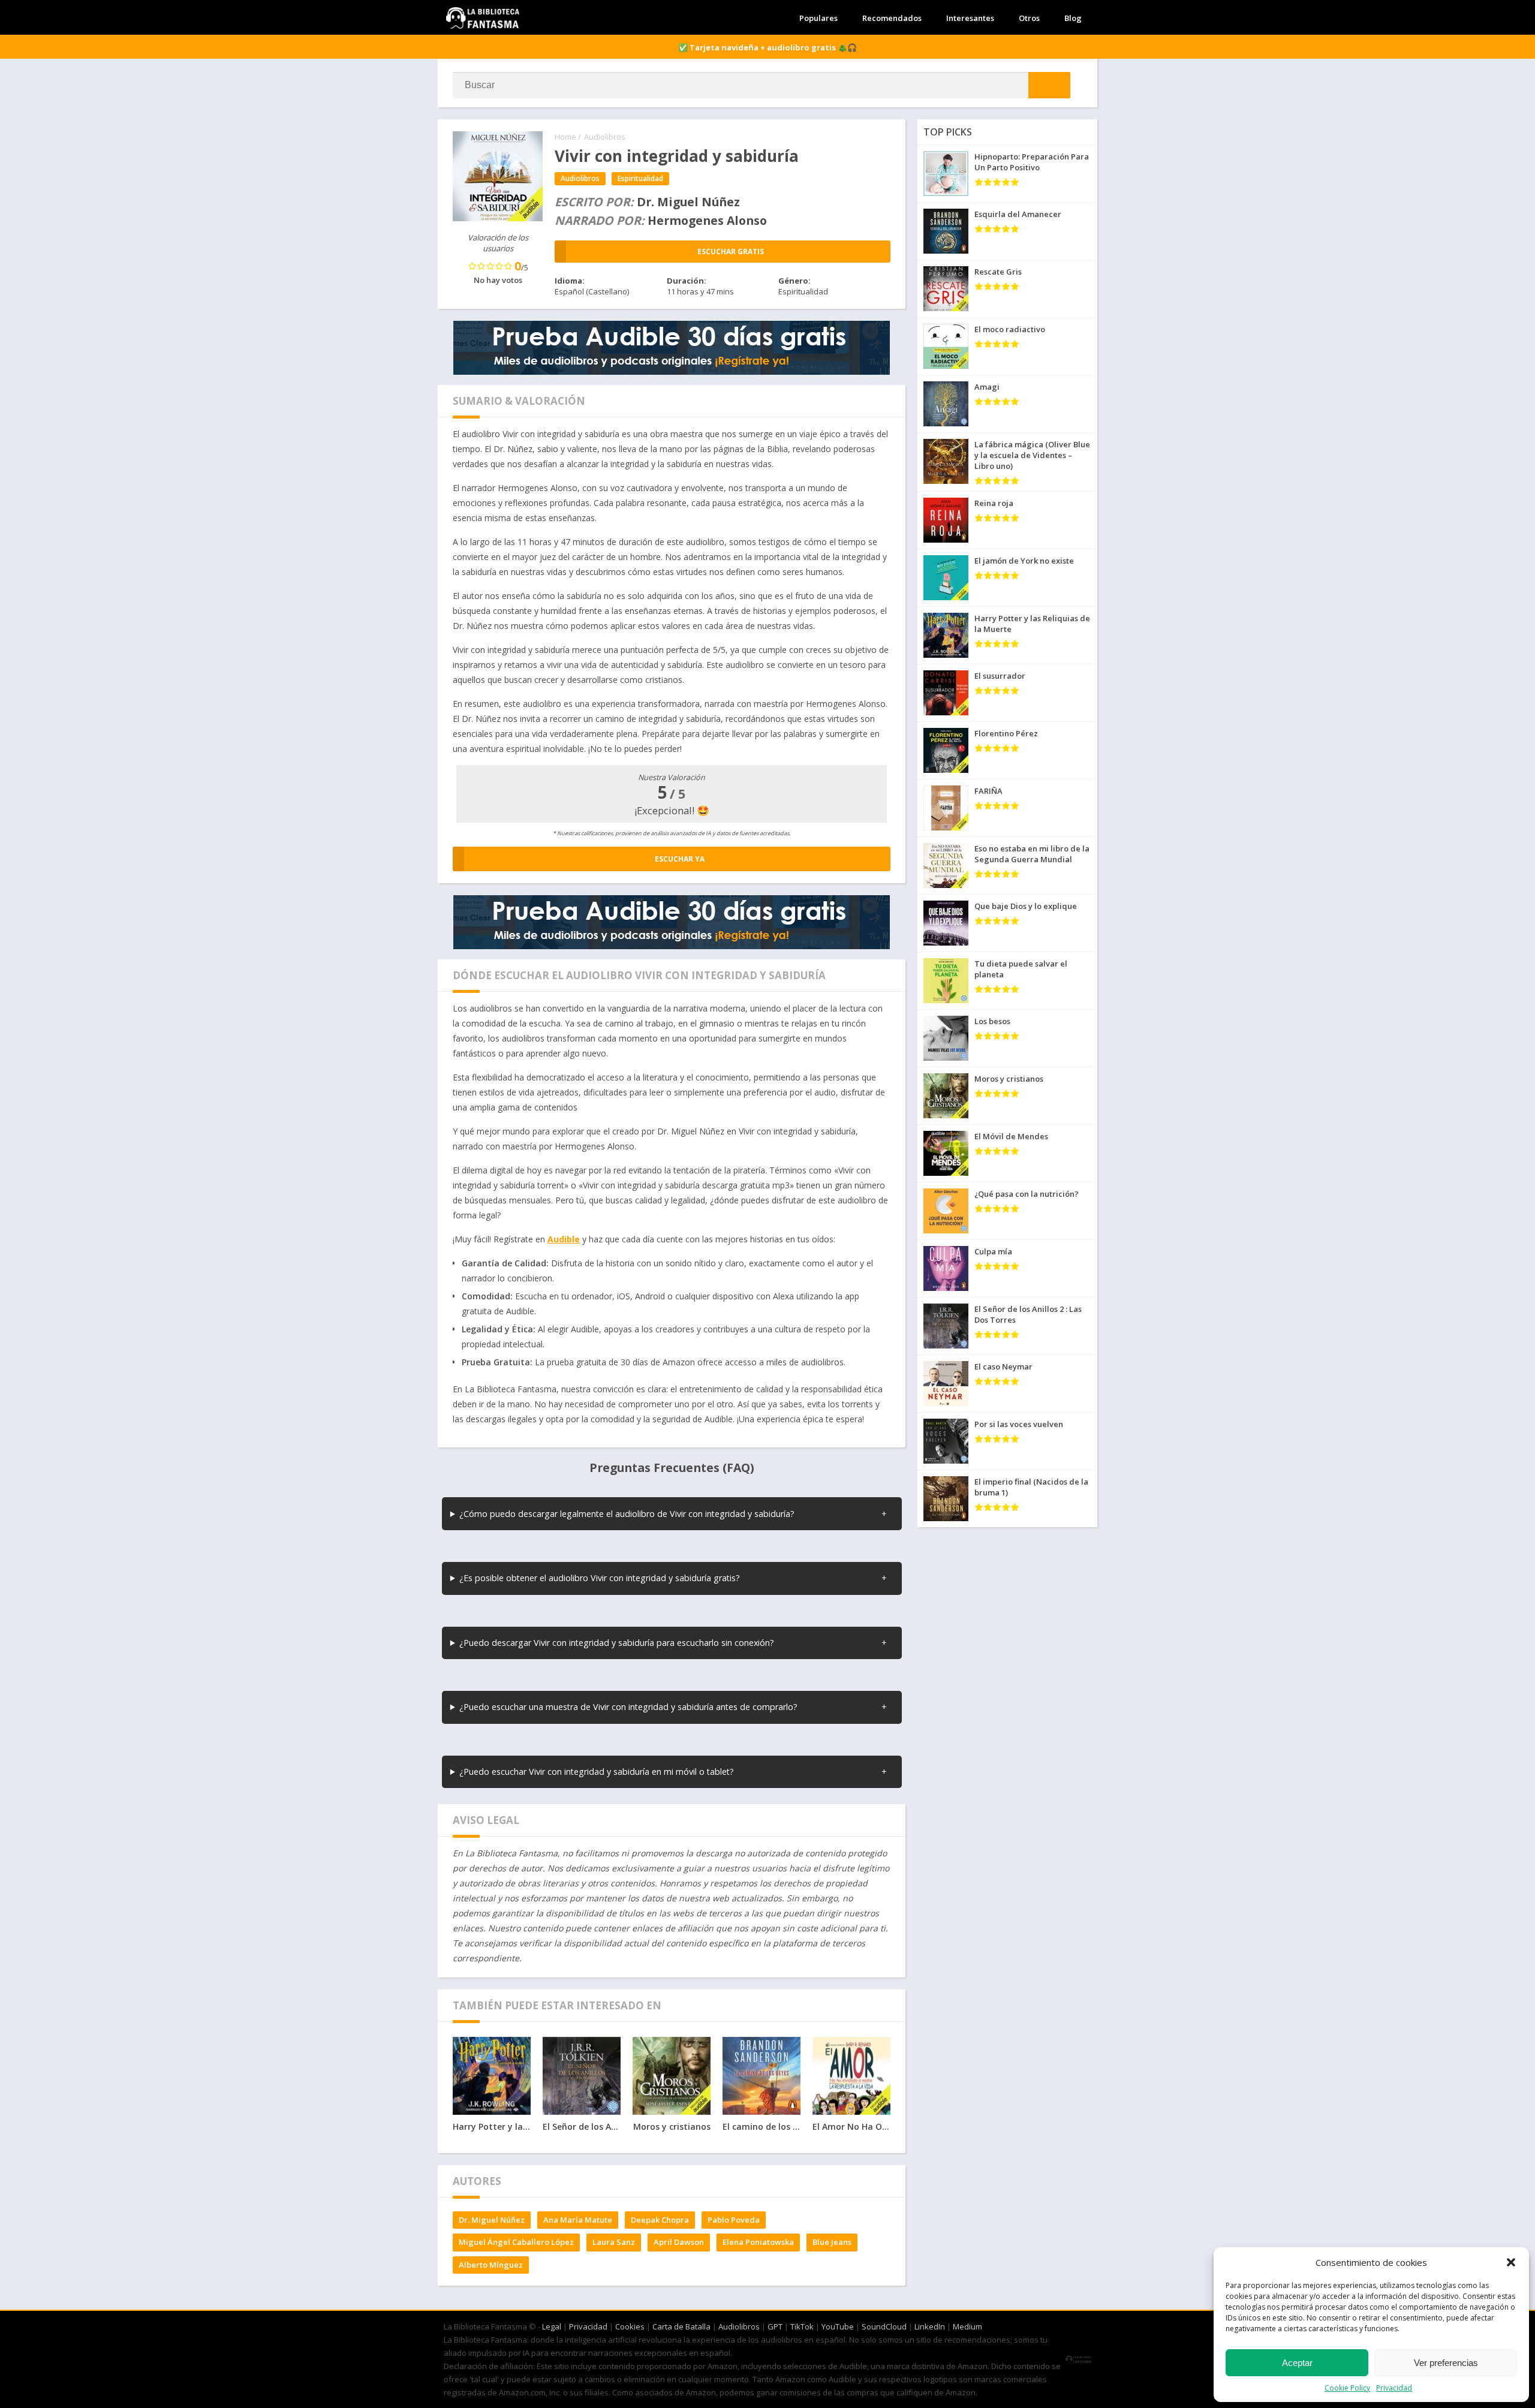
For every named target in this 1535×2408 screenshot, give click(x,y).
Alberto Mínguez (491, 2265)
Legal (552, 2326)
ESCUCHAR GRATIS (731, 252)
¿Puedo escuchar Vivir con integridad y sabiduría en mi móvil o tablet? (597, 1772)
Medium (967, 2326)
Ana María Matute (578, 2220)
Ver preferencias (1446, 2363)
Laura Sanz (614, 2242)
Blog (1073, 18)
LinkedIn (930, 2326)
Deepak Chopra (660, 2220)
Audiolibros (605, 137)
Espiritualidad (640, 178)
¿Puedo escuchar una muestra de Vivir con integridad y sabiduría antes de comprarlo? (628, 1707)
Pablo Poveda (734, 2220)
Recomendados (892, 18)
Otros (1029, 18)
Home (565, 137)
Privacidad (1394, 2388)
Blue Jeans (832, 2242)
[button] (1511, 2262)
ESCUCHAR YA (680, 859)
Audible (564, 1239)
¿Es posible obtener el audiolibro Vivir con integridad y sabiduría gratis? (600, 1578)
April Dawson (679, 2242)
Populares (818, 18)
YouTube (838, 2326)
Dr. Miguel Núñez (492, 2220)
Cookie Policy (1347, 2388)
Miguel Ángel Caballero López (516, 2242)
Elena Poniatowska (758, 2242)
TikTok (802, 2326)
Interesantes (970, 18)
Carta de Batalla (681, 2326)
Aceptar (1297, 2363)
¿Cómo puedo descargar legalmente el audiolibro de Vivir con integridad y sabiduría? (627, 1514)
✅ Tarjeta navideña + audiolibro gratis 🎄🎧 (767, 47)
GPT (775, 2326)
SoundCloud (884, 2326)
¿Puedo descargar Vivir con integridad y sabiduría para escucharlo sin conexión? (617, 1643)
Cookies (630, 2326)
